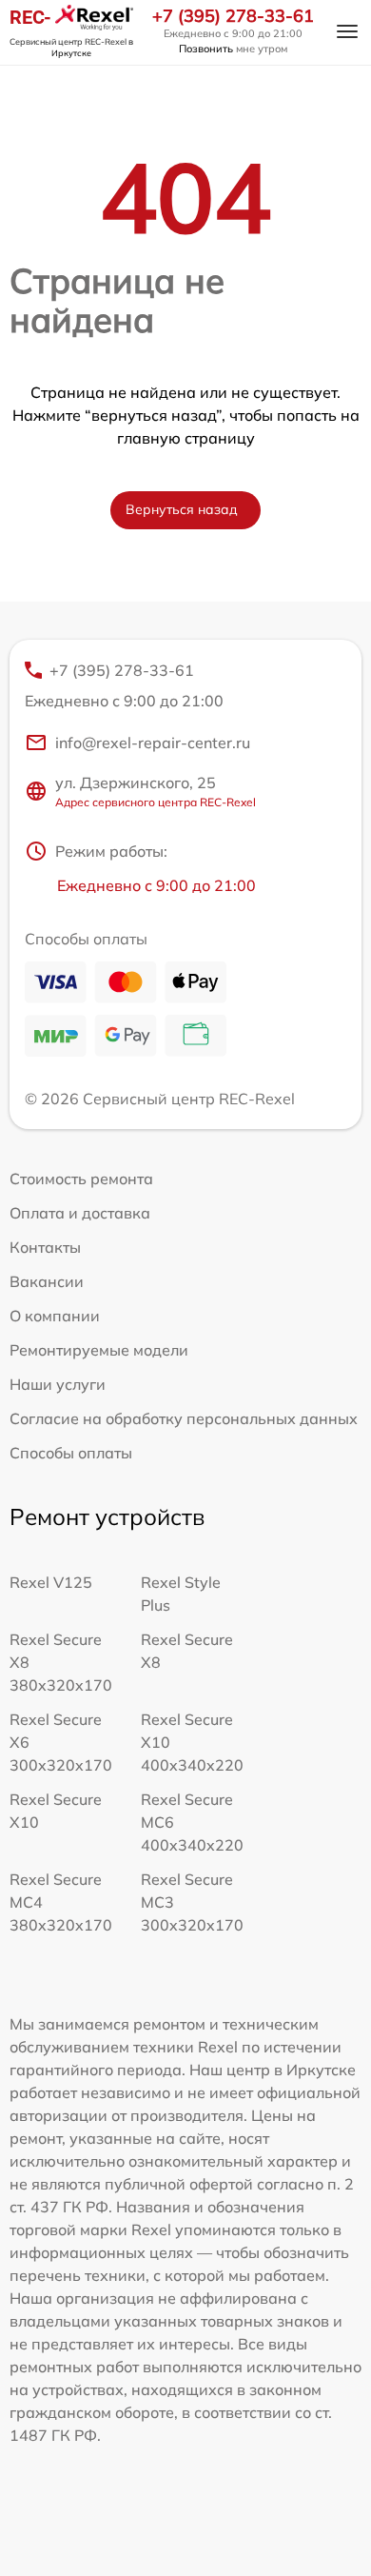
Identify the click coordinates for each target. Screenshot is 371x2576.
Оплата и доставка (80, 1213)
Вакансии (47, 1281)
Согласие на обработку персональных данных (184, 1418)
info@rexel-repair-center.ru (153, 743)
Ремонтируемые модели (99, 1350)
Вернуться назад (182, 509)
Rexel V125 (51, 1582)
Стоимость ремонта (81, 1179)
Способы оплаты (71, 1453)
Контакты (45, 1247)
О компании (55, 1316)
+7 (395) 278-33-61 (233, 16)
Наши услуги (58, 1384)
